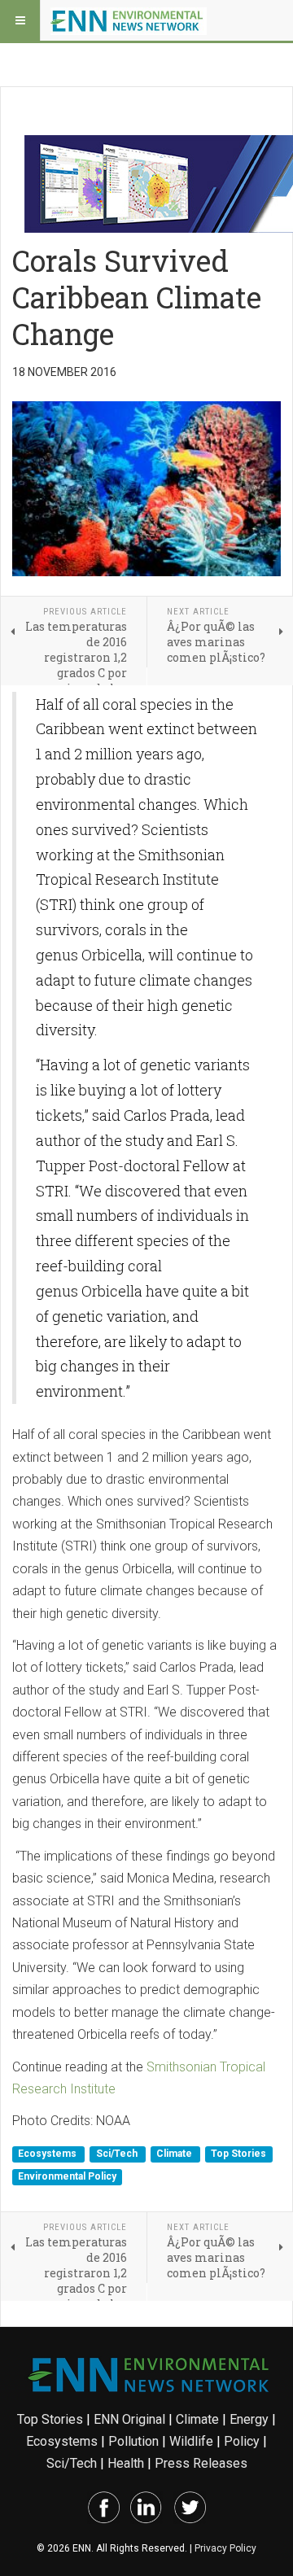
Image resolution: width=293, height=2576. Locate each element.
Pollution (133, 2441)
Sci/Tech (118, 2154)
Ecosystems (48, 2154)
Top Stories (238, 2154)
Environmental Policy (67, 2176)
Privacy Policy (225, 2548)
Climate (175, 2154)
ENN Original (129, 2419)
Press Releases (201, 2463)
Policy (242, 2441)
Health (126, 2463)
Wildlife (191, 2441)
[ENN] (129, 20)
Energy (249, 2419)
